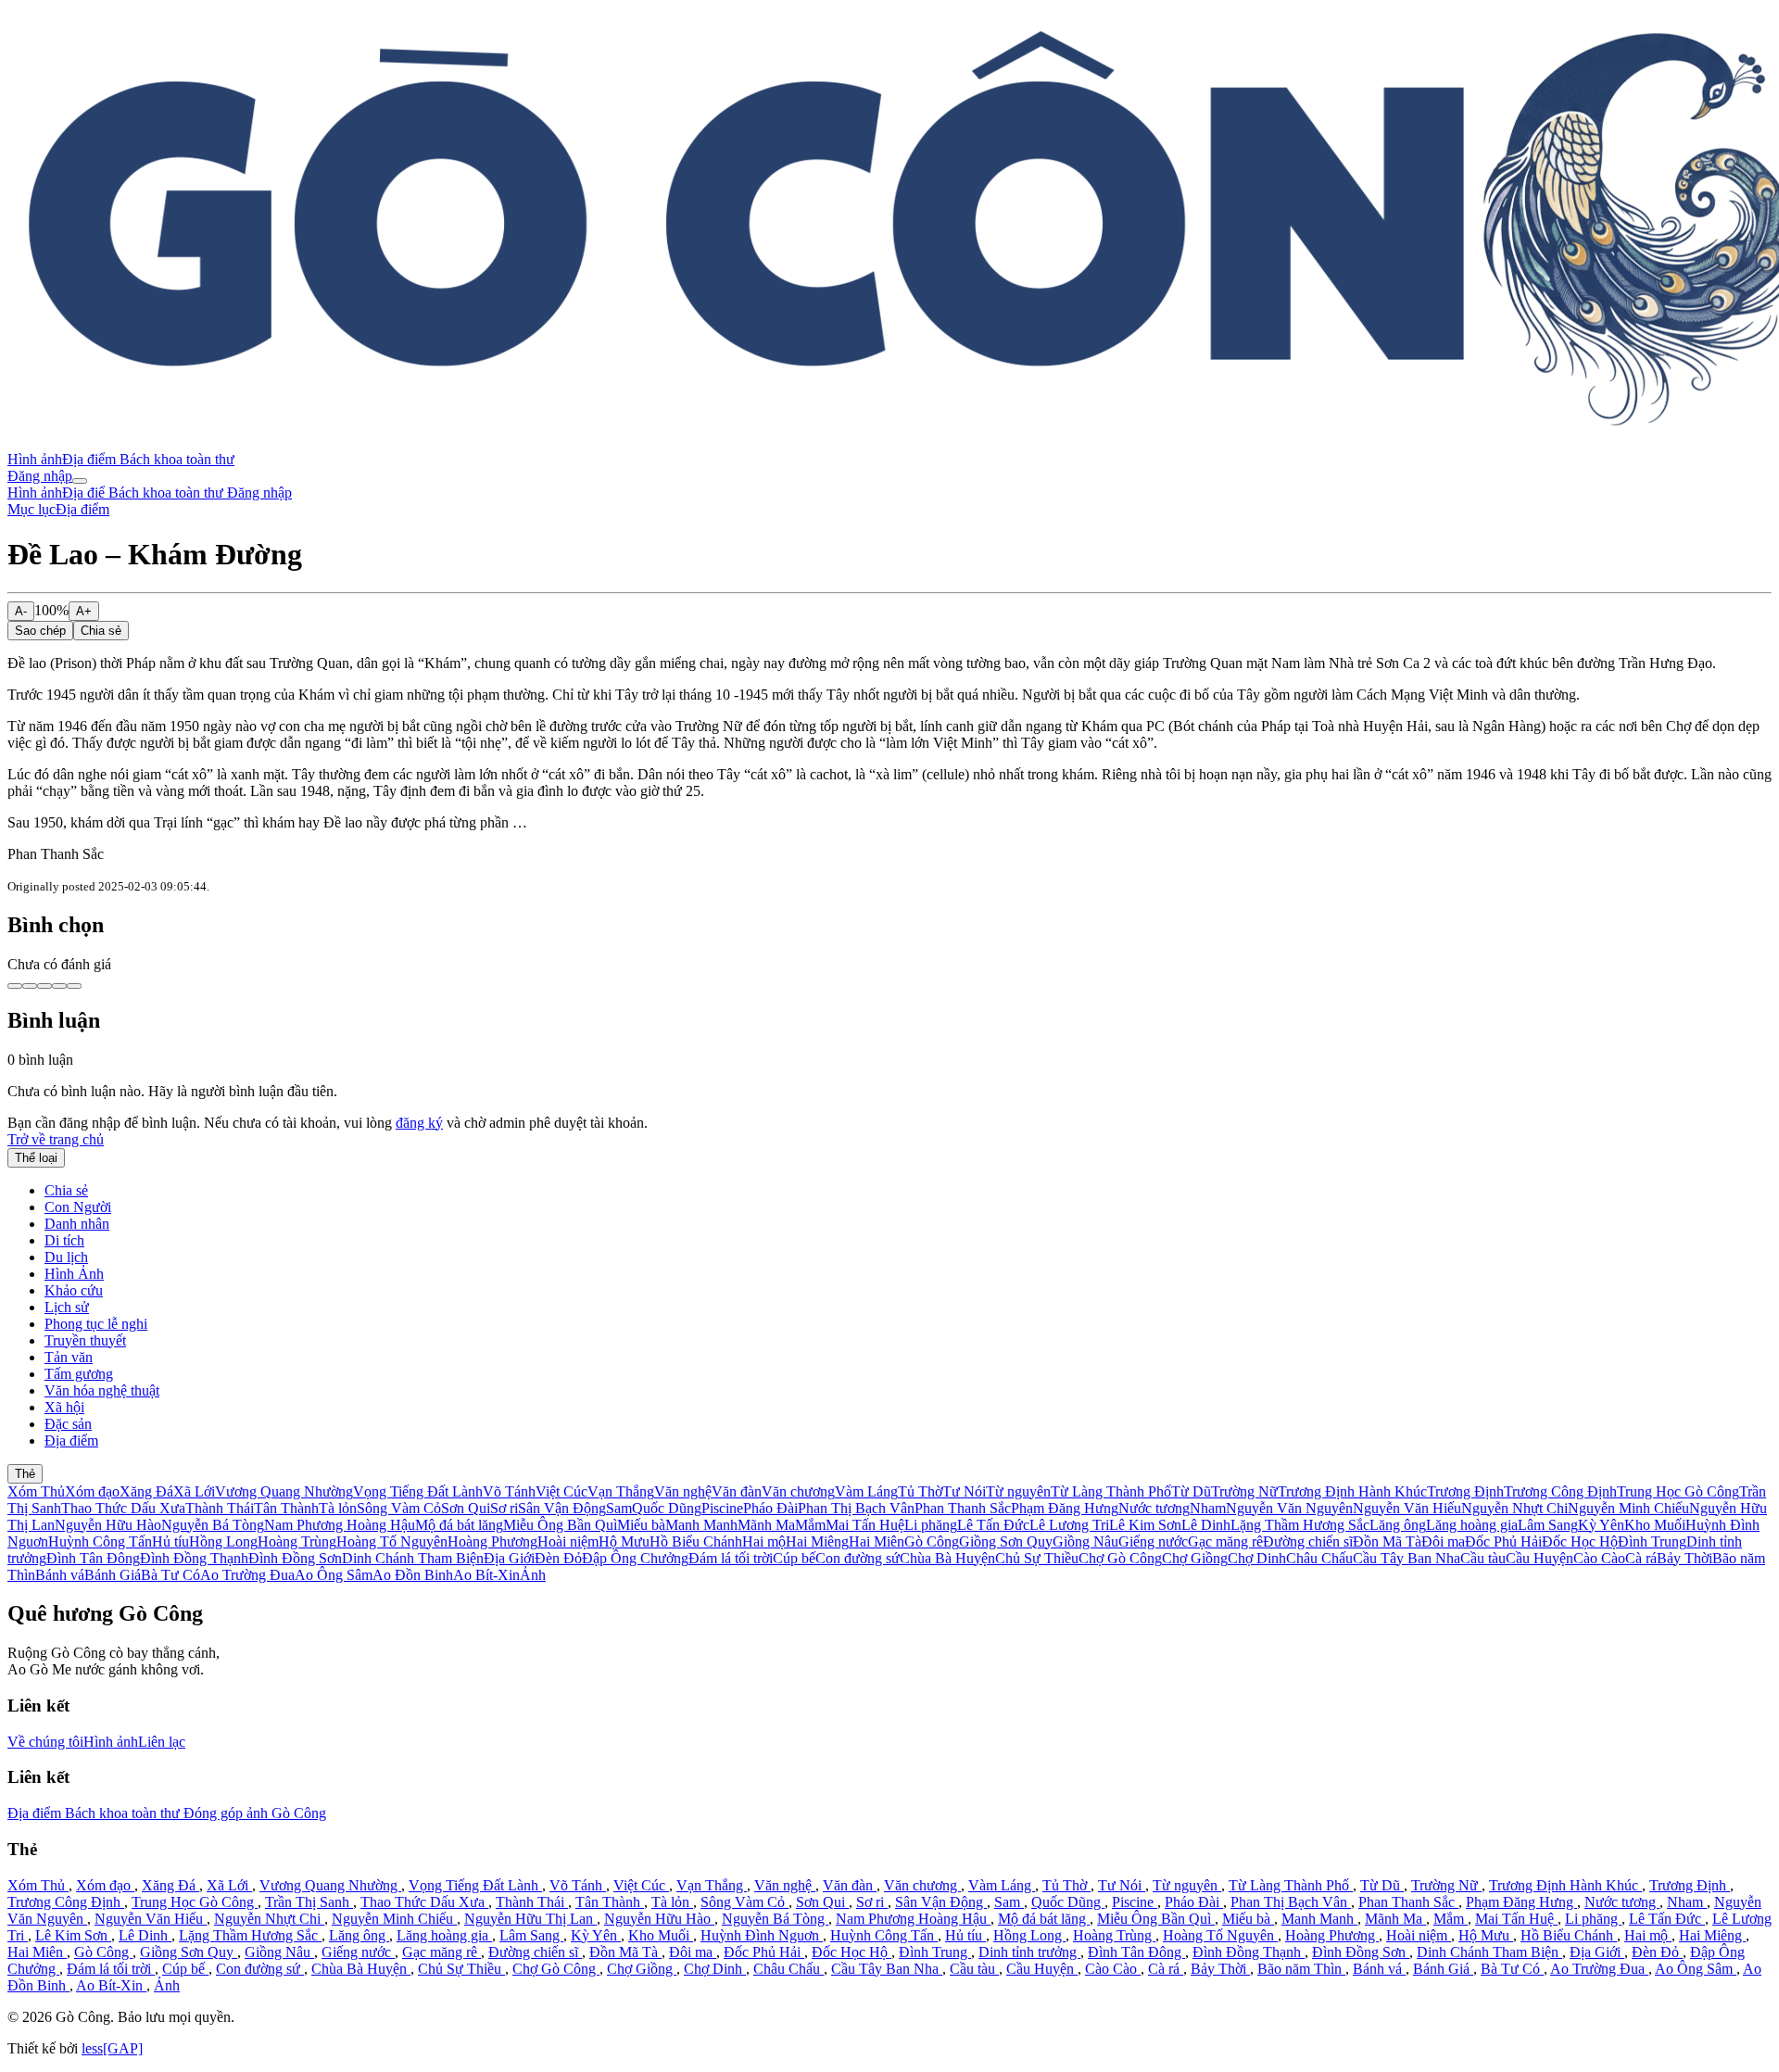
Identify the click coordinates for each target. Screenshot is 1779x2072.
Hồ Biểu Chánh (696, 1541)
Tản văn (69, 1357)
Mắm (810, 1525)
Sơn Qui (466, 1508)
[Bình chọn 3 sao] (44, 986)
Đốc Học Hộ (1580, 1541)
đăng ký (419, 1123)
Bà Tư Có (170, 1575)
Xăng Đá (146, 1491)
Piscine (722, 1508)
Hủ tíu (170, 1541)
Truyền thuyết (85, 1340)
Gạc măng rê (1225, 1541)
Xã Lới (194, 1491)
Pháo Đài (770, 1508)
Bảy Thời (1684, 1558)
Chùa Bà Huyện (947, 1558)
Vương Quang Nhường (284, 1491)
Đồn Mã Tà (1387, 1541)
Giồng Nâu (1085, 1541)
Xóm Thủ (36, 1491)
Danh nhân (77, 1224)
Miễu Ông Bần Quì (560, 1525)
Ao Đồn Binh (413, 1575)
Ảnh (533, 1575)
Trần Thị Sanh (309, 1902)
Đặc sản (68, 1424)
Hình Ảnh (74, 1274)
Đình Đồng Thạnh (194, 1558)
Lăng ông (1398, 1525)
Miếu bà (641, 1525)
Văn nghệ (683, 1491)
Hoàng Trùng (297, 1541)
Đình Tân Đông (93, 1558)
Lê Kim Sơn (1145, 1525)
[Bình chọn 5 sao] (74, 986)
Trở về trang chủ (56, 1139)
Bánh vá (60, 1575)
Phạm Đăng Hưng (1065, 1508)
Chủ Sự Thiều (1037, 1558)
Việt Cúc (561, 1491)
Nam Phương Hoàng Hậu (340, 1525)
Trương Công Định (1560, 1491)
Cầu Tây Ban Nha (1407, 1558)
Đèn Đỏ (558, 1558)
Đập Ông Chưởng (635, 1558)
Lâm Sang (1548, 1525)
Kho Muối (1655, 1525)
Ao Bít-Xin (486, 1575)
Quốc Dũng (667, 1508)
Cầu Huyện (1539, 1558)
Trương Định (1465, 1491)
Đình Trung (1652, 1541)
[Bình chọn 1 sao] (15, 986)
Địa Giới (509, 1558)
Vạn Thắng (621, 1491)
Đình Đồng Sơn (295, 1558)
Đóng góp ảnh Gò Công (255, 1813)
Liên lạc (162, 1742)
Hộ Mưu (624, 1541)
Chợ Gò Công (1120, 1558)
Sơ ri (504, 1508)
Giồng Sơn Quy (1006, 1541)
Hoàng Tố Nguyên (392, 1541)
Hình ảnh (35, 459)
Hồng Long (223, 1541)
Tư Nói (964, 1491)
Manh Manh (701, 1525)
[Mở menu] (80, 481)
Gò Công (932, 1541)
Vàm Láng (866, 1491)
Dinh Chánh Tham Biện (413, 1558)
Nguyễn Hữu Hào (108, 1525)
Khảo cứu (74, 1290)
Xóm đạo (92, 1491)
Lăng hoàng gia (1472, 1525)
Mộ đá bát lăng (459, 1525)
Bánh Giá (113, 1575)
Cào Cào (1599, 1558)
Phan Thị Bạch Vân (856, 1508)
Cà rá (1641, 1558)
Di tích (64, 1240)
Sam (619, 1508)
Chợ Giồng (1195, 1558)
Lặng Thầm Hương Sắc (1300, 1525)
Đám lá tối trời (731, 1558)
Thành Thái (220, 1508)
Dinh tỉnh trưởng (1029, 1952)
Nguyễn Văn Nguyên (1289, 1508)
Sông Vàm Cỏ (399, 1508)
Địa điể (85, 493)
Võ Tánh (509, 1491)
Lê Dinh (1206, 1525)
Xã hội (64, 1407)
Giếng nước (1153, 1541)
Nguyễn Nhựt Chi (1514, 1508)
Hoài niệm (568, 1541)
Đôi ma (1443, 1541)
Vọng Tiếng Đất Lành (418, 1491)
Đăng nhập (40, 476)
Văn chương (798, 1491)
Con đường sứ (858, 1558)
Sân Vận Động (562, 1508)
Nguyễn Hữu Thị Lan (530, 1919)
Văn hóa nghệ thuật (102, 1390)
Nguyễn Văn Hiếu (1407, 1508)
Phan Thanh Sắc (963, 1508)
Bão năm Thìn (1301, 1969)
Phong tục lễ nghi (96, 1324)
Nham (1208, 1508)
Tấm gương (79, 1374)
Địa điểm (91, 459)
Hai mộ (764, 1541)
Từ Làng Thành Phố (1111, 1491)
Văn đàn (737, 1491)
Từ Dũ (1191, 1491)
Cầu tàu (1483, 1558)
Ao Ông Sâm (334, 1575)
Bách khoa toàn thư (177, 459)
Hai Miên (877, 1541)
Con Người (78, 1207)
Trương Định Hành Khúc (1352, 1491)
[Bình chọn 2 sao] (30, 986)
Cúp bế (794, 1558)
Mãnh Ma (766, 1525)
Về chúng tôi (45, 1742)
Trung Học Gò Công (1678, 1491)
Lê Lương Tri (1069, 1525)
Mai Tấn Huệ (865, 1525)
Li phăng (931, 1525)
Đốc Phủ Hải (1503, 1541)
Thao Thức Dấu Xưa (123, 1508)
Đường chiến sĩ (1308, 1541)
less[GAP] (112, 2048)
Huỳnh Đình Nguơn (762, 1935)
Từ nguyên (1018, 1491)
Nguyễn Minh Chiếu (1628, 1508)
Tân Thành (286, 1508)
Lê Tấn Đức (993, 1525)
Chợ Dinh (1257, 1558)
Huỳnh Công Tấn (100, 1541)
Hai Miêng (817, 1541)
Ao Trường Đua (247, 1575)
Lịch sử (67, 1307)
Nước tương (1154, 1508)
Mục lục (32, 509)
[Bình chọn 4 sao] (59, 986)
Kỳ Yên (1601, 1525)
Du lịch (66, 1257)
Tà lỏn (338, 1508)
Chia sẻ (66, 1190)
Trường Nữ (1244, 1491)
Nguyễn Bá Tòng (213, 1525)
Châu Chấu (1319, 1558)
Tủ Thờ (920, 1491)
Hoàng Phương (492, 1541)
